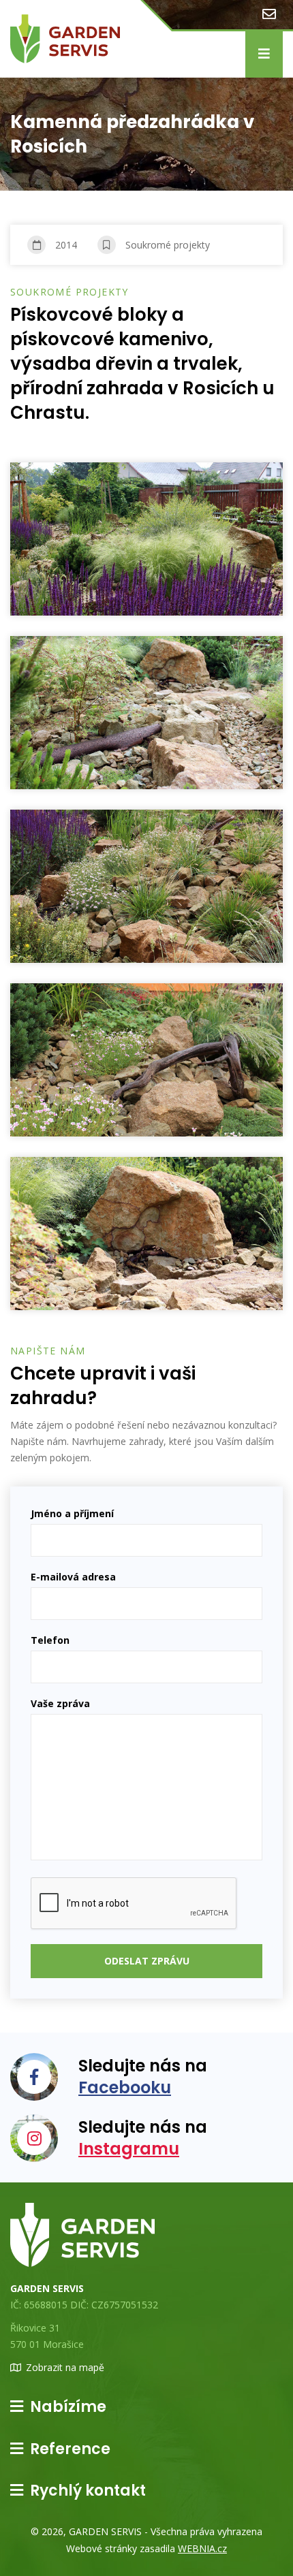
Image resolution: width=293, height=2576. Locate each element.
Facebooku (125, 2087)
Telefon (50, 1640)
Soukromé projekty (168, 245)
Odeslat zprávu (147, 1961)
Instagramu (129, 2149)
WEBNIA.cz (202, 2548)
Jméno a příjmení (72, 1513)
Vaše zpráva (60, 1703)
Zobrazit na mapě (65, 2367)
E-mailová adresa (73, 1577)
